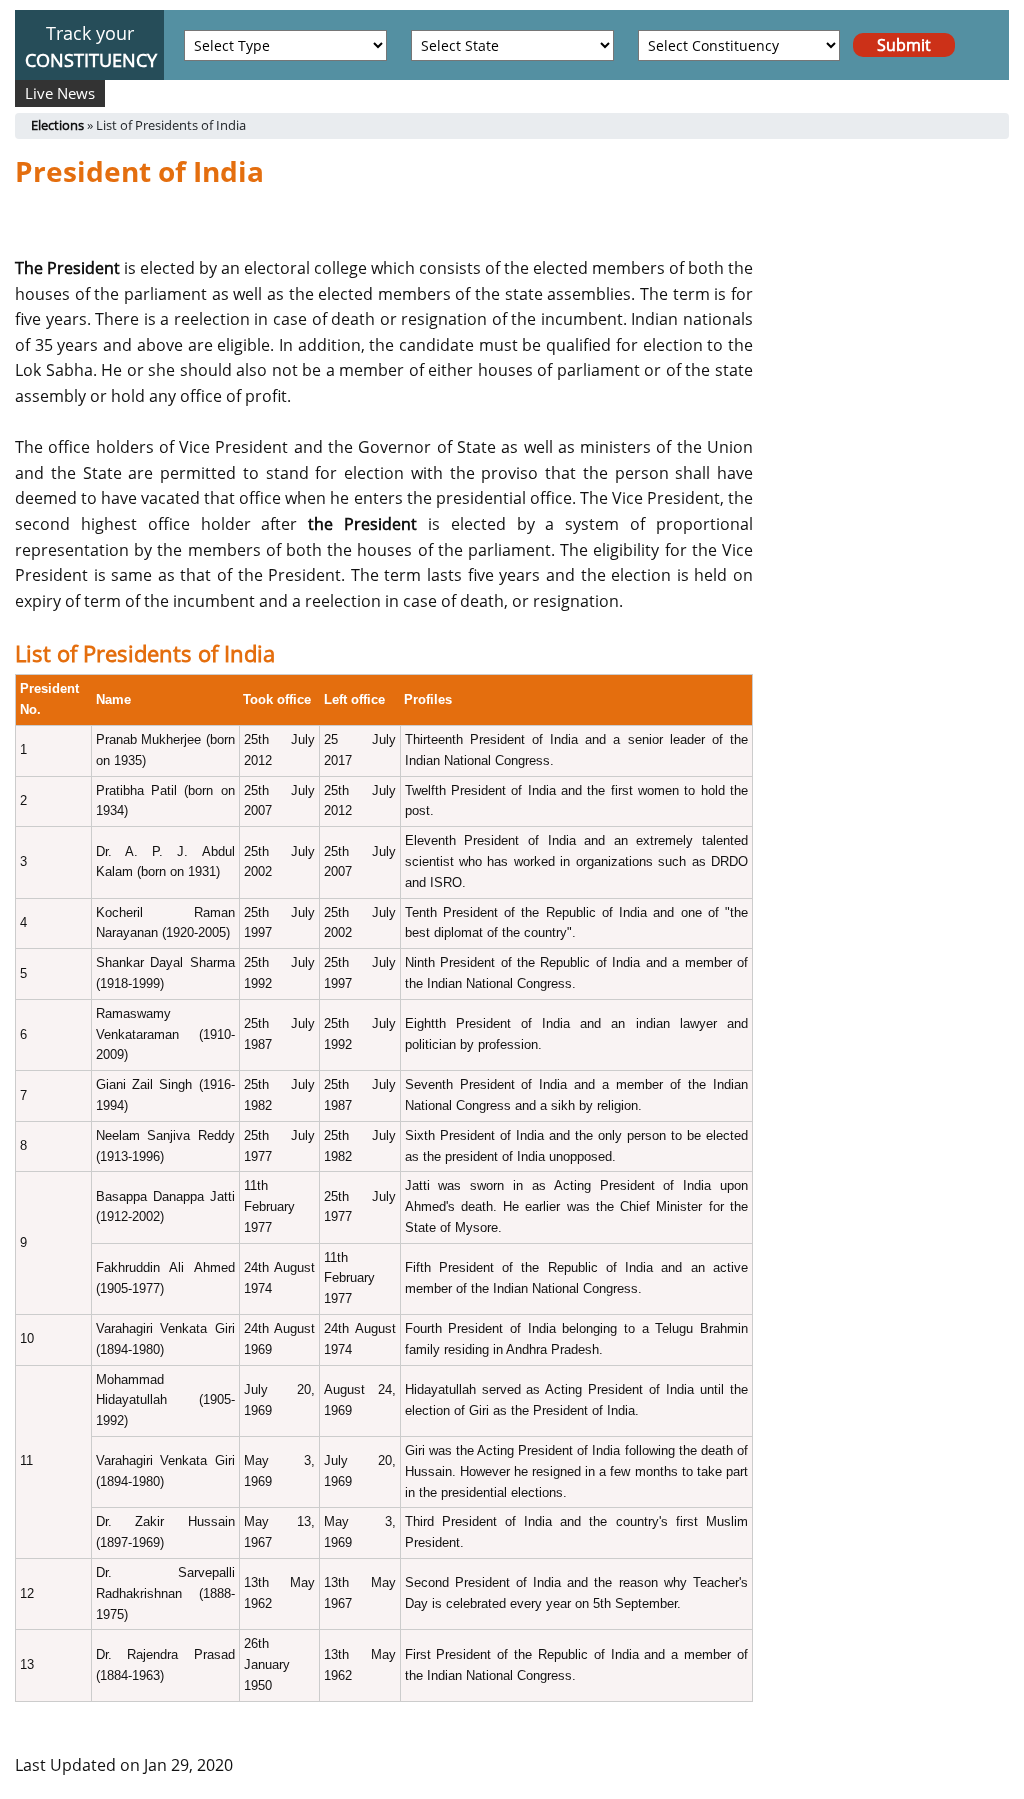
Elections (57, 125)
